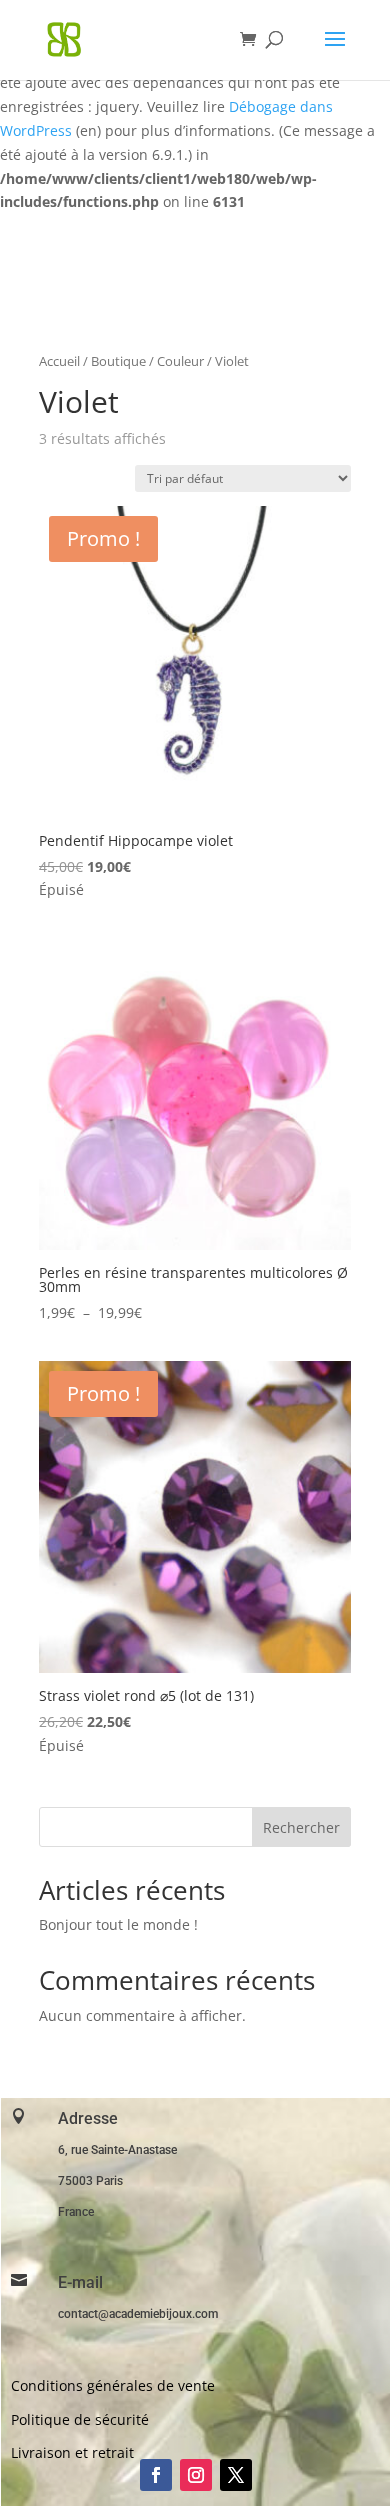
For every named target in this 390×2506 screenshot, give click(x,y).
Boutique (118, 361)
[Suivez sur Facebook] (156, 2475)
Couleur (180, 361)
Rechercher (301, 1827)
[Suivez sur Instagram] (196, 2475)
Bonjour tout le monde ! (118, 1924)
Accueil (59, 361)
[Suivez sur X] (236, 2475)
